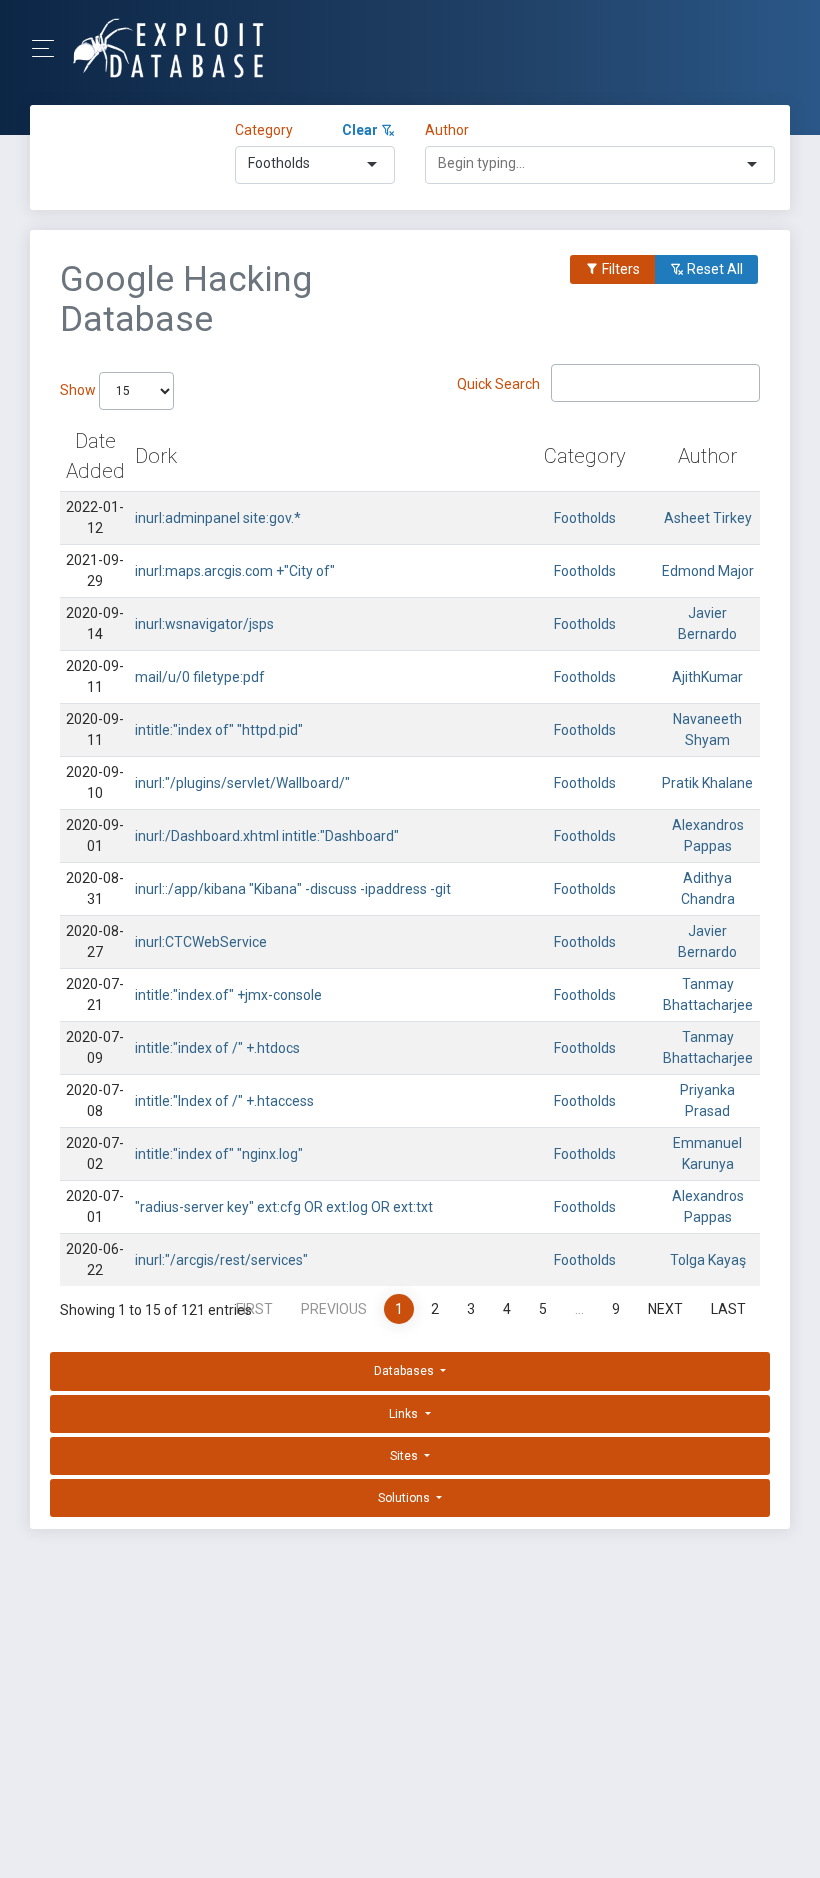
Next (665, 1309)
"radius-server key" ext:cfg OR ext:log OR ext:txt (284, 1207)
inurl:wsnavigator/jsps (204, 624)
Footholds (585, 518)
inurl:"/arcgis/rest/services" (221, 1260)
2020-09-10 (95, 782)
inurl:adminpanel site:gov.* (218, 518)
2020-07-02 (95, 1153)
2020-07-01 (95, 1206)
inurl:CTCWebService (201, 942)
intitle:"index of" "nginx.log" (219, 1154)
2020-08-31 (95, 888)
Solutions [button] (405, 1498)
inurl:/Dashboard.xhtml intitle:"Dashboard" (267, 836)
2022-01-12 (95, 517)
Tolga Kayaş (708, 1260)
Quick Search (500, 383)
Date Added (95, 456)
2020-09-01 (95, 835)
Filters (619, 269)
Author (447, 130)
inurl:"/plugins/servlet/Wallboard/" (242, 783)
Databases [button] (405, 1371)
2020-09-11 (95, 676)
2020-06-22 (95, 1259)
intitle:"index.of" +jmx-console (228, 995)
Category (264, 130)
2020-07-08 (95, 1100)
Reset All (713, 269)
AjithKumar (707, 677)
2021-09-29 (95, 570)
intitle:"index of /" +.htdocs (217, 1048)
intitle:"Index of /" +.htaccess (224, 1101)
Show (79, 390)
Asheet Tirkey (708, 518)
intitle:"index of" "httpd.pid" (219, 730)
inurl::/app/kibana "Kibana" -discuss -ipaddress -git (293, 889)
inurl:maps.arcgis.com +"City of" (235, 571)
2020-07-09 (95, 1047)
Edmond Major (708, 571)
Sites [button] (405, 1456)
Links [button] (405, 1414)
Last (728, 1309)
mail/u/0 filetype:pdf (200, 677)
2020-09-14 (95, 623)
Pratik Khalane (707, 783)
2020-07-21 (95, 994)
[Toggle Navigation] (49, 48)
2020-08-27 (95, 941)
